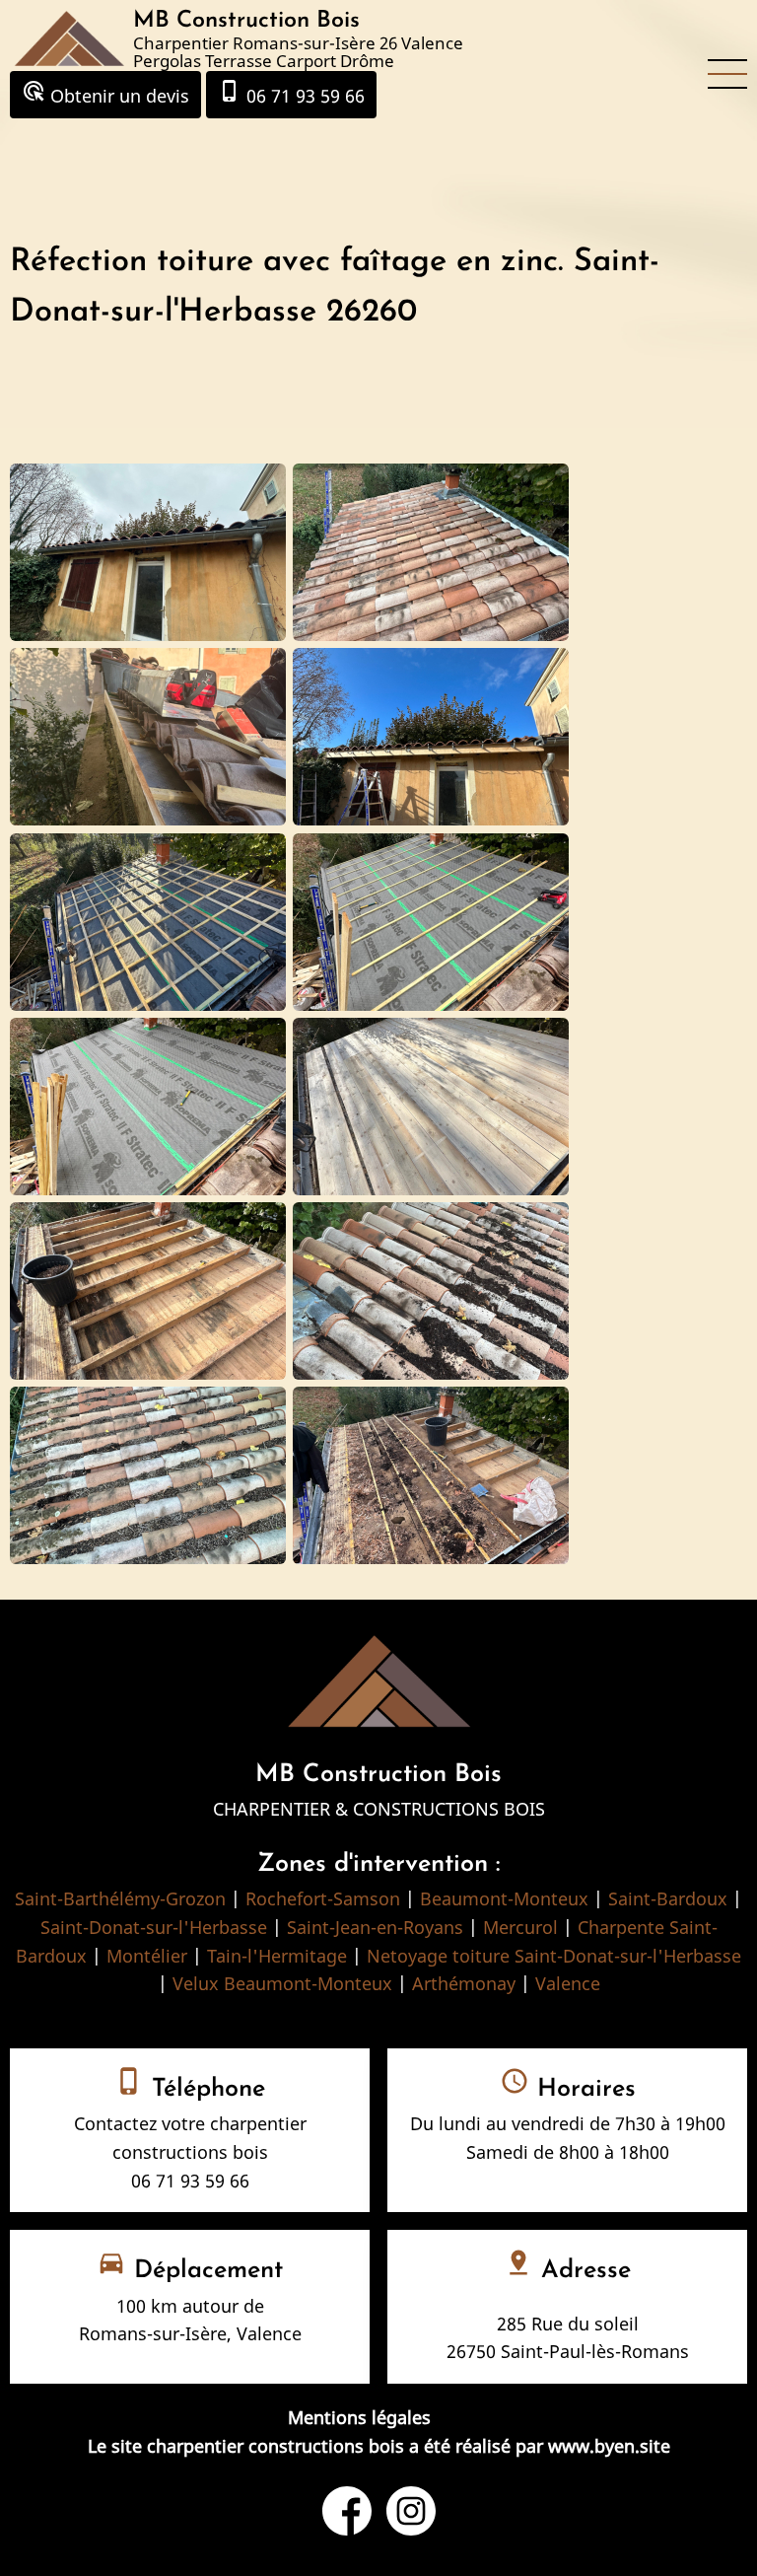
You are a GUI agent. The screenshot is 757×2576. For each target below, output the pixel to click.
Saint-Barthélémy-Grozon (120, 1898)
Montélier (147, 1956)
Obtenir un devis (105, 93)
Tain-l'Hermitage (277, 1956)
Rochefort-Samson (323, 1898)
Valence (568, 1983)
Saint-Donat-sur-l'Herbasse (154, 1927)
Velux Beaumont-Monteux (282, 1983)
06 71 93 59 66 (291, 93)
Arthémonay (464, 1983)
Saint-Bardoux (668, 1898)
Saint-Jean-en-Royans (375, 1927)
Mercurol (520, 1927)
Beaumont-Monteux (504, 1898)
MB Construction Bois (246, 21)
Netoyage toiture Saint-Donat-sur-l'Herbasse (554, 1956)
